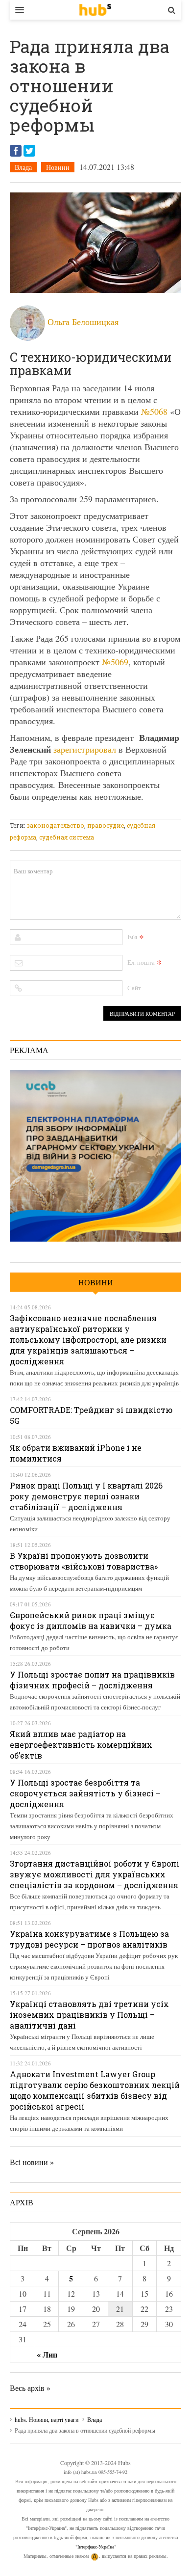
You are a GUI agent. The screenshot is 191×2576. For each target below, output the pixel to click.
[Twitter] (29, 151)
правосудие (106, 825)
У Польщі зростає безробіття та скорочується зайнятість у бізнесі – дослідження (85, 1793)
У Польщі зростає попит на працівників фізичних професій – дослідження (92, 1680)
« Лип (47, 2354)
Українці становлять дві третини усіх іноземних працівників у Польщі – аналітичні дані (89, 2015)
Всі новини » (32, 2162)
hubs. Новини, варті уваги (95, 10)
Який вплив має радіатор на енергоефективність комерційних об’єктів (81, 1745)
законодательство (55, 825)
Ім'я (132, 937)
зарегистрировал (85, 749)
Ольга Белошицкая (83, 322)
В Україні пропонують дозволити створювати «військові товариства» (84, 1561)
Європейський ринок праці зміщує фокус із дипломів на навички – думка (91, 1620)
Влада (23, 167)
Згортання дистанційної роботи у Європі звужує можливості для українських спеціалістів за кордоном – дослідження (95, 1874)
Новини (58, 167)
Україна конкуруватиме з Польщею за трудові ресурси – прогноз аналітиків (89, 1939)
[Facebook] (16, 151)
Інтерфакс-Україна (96, 2547)
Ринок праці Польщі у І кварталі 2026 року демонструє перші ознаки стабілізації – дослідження (86, 1496)
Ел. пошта (141, 962)
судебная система (67, 837)
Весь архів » (30, 2388)
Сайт (134, 988)
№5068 (154, 411)
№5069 (115, 662)
